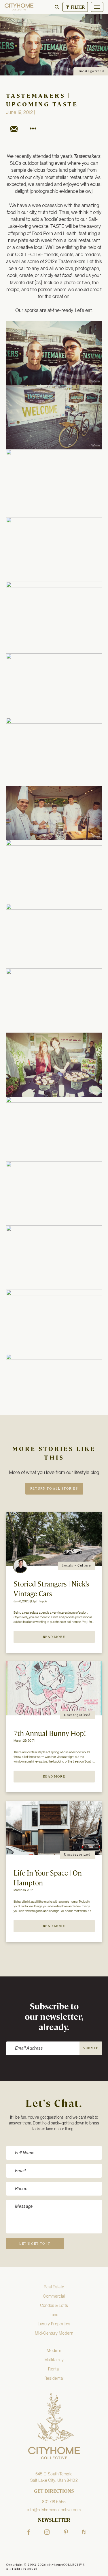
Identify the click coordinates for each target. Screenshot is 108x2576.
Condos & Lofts (54, 2305)
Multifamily (54, 2360)
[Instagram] (47, 2532)
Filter (77, 7)
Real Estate (54, 2287)
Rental (54, 2369)
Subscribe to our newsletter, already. (54, 2017)
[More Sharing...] (33, 130)
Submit (91, 2048)
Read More (54, 1637)
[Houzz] (84, 2532)
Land (54, 2315)
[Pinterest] (66, 2532)
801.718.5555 (54, 2502)
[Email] (14, 130)
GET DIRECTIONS (54, 2491)
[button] (57, 7)
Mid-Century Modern (54, 2333)
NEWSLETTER (54, 2520)
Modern (54, 2351)
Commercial (54, 2296)
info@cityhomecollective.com (54, 2510)
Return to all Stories (54, 1488)
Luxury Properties (54, 2324)
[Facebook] (29, 2532)
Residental (54, 2378)
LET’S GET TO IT (35, 2244)
